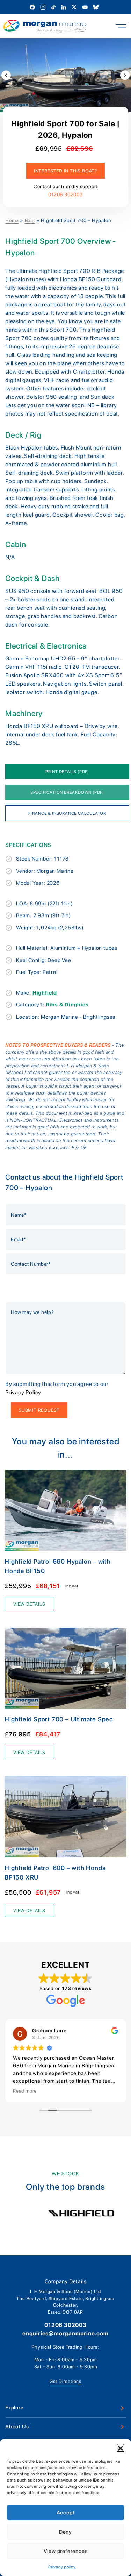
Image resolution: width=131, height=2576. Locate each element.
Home (12, 220)
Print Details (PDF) (67, 772)
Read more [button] (25, 2091)
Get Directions (65, 2381)
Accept (66, 2513)
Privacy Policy (23, 1392)
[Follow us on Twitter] (75, 7)
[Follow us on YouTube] (86, 7)
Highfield (45, 993)
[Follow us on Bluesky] (96, 7)
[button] (121, 2448)
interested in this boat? (65, 171)
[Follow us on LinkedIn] (64, 7)
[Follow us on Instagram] (43, 7)
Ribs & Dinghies (67, 1005)
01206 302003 (65, 194)
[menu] (121, 26)
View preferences (66, 2551)
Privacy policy (62, 2567)
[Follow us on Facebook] (33, 7)
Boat (30, 220)
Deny (65, 2532)
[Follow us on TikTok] (54, 7)
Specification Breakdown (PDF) (67, 792)
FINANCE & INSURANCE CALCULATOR (67, 813)
